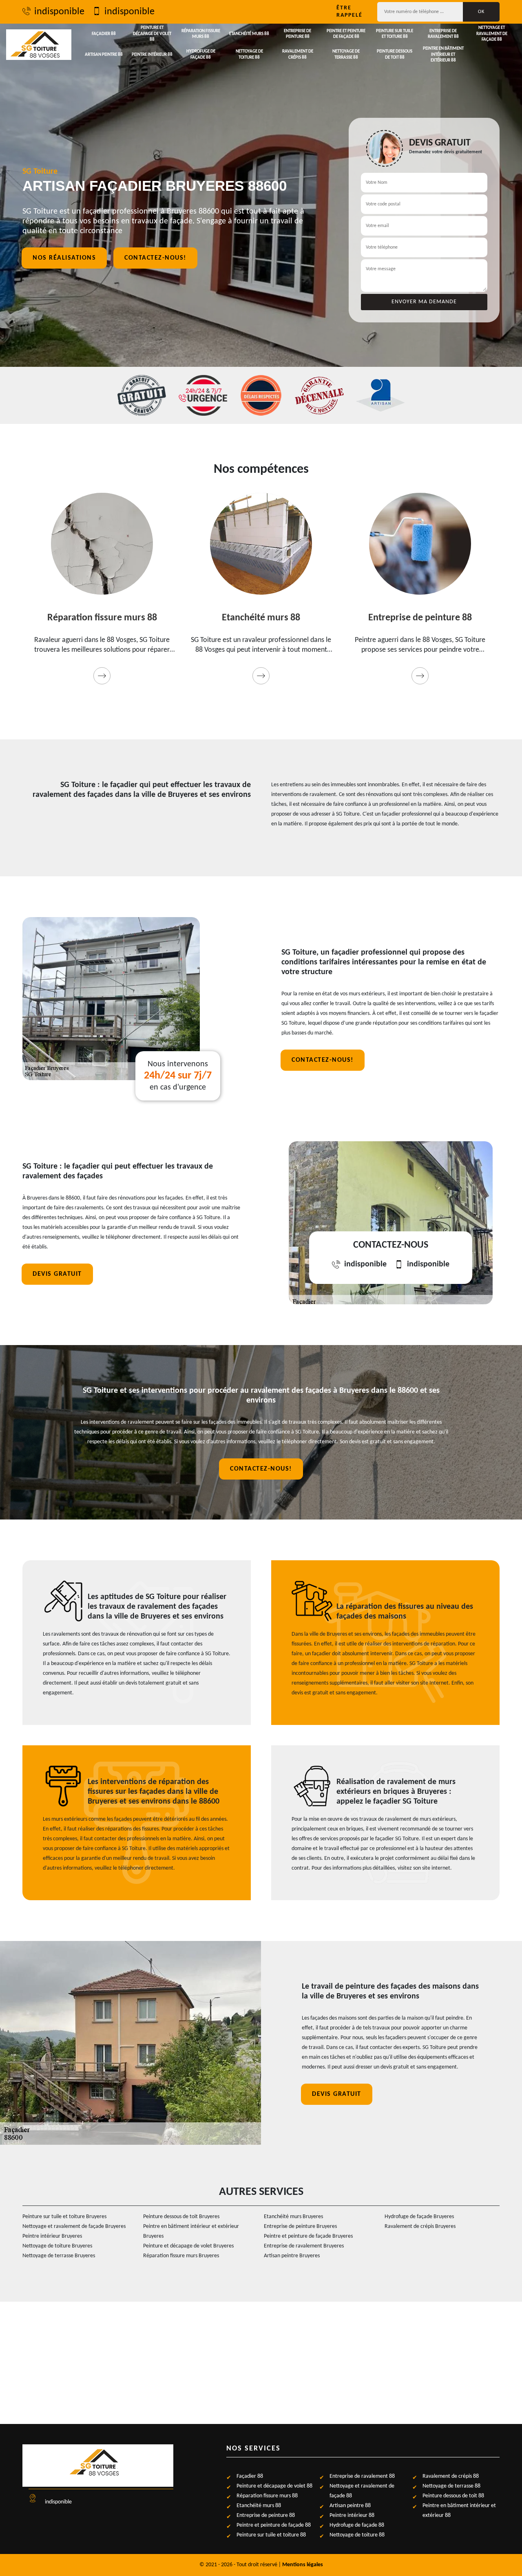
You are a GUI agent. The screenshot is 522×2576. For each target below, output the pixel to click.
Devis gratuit (57, 1274)
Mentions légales (303, 2565)
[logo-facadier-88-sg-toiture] (39, 45)
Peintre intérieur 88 (152, 55)
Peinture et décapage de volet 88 (152, 34)
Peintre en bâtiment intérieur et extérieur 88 (443, 55)
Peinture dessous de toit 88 (395, 54)
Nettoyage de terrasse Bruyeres (59, 2256)
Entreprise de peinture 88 (297, 34)
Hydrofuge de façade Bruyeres (419, 2217)
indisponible (59, 12)
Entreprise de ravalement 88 (443, 34)
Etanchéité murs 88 (249, 34)
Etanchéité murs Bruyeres (293, 2217)
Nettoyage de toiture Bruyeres (57, 2246)
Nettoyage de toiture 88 (249, 54)
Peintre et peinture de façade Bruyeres (308, 2236)
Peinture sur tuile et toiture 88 (395, 34)
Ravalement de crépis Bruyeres (420, 2226)
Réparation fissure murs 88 (201, 34)
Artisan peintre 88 (104, 55)
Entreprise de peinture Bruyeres (300, 2226)
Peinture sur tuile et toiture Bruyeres (64, 2217)
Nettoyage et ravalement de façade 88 (492, 34)
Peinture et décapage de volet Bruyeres (188, 2246)
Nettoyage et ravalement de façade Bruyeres (74, 2226)
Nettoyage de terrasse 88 (346, 54)
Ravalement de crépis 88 (298, 54)
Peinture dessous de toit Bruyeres (181, 2217)
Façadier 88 (104, 34)
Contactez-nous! (155, 258)
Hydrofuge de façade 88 (201, 54)
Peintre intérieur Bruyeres (52, 2236)
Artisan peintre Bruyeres (292, 2256)
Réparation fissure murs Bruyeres (181, 2256)
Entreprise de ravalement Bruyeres (304, 2246)
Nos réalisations (64, 258)
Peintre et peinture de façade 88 (346, 34)
